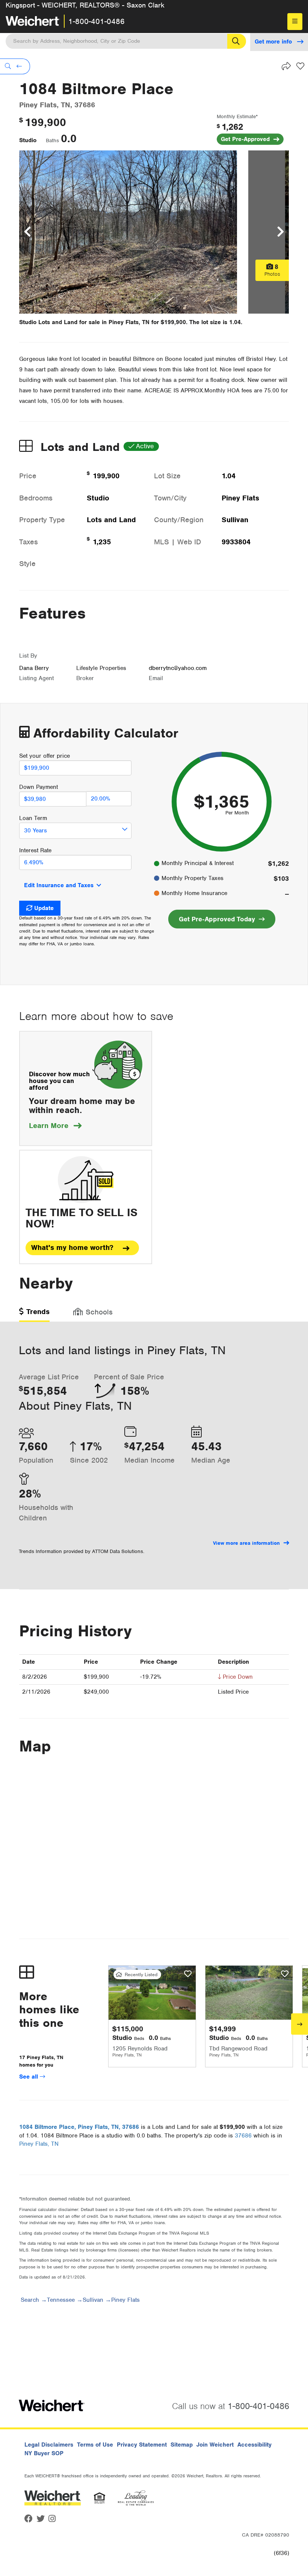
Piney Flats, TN (39, 2144)
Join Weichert (215, 2445)
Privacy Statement (142, 2445)
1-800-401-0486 (97, 21)
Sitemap (182, 2445)
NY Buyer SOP (44, 2453)
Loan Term (33, 818)
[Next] (300, 2024)
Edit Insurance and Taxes (59, 885)
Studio (28, 140)
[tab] (34, 1314)
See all (29, 2077)
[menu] (295, 22)
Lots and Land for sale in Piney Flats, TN (94, 322)
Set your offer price (45, 756)
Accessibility (254, 2445)
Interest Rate (35, 850)
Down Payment (38, 787)
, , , (79, 2127)
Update (44, 908)
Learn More (55, 1126)
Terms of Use (95, 2445)
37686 (243, 2136)
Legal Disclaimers (49, 2445)
